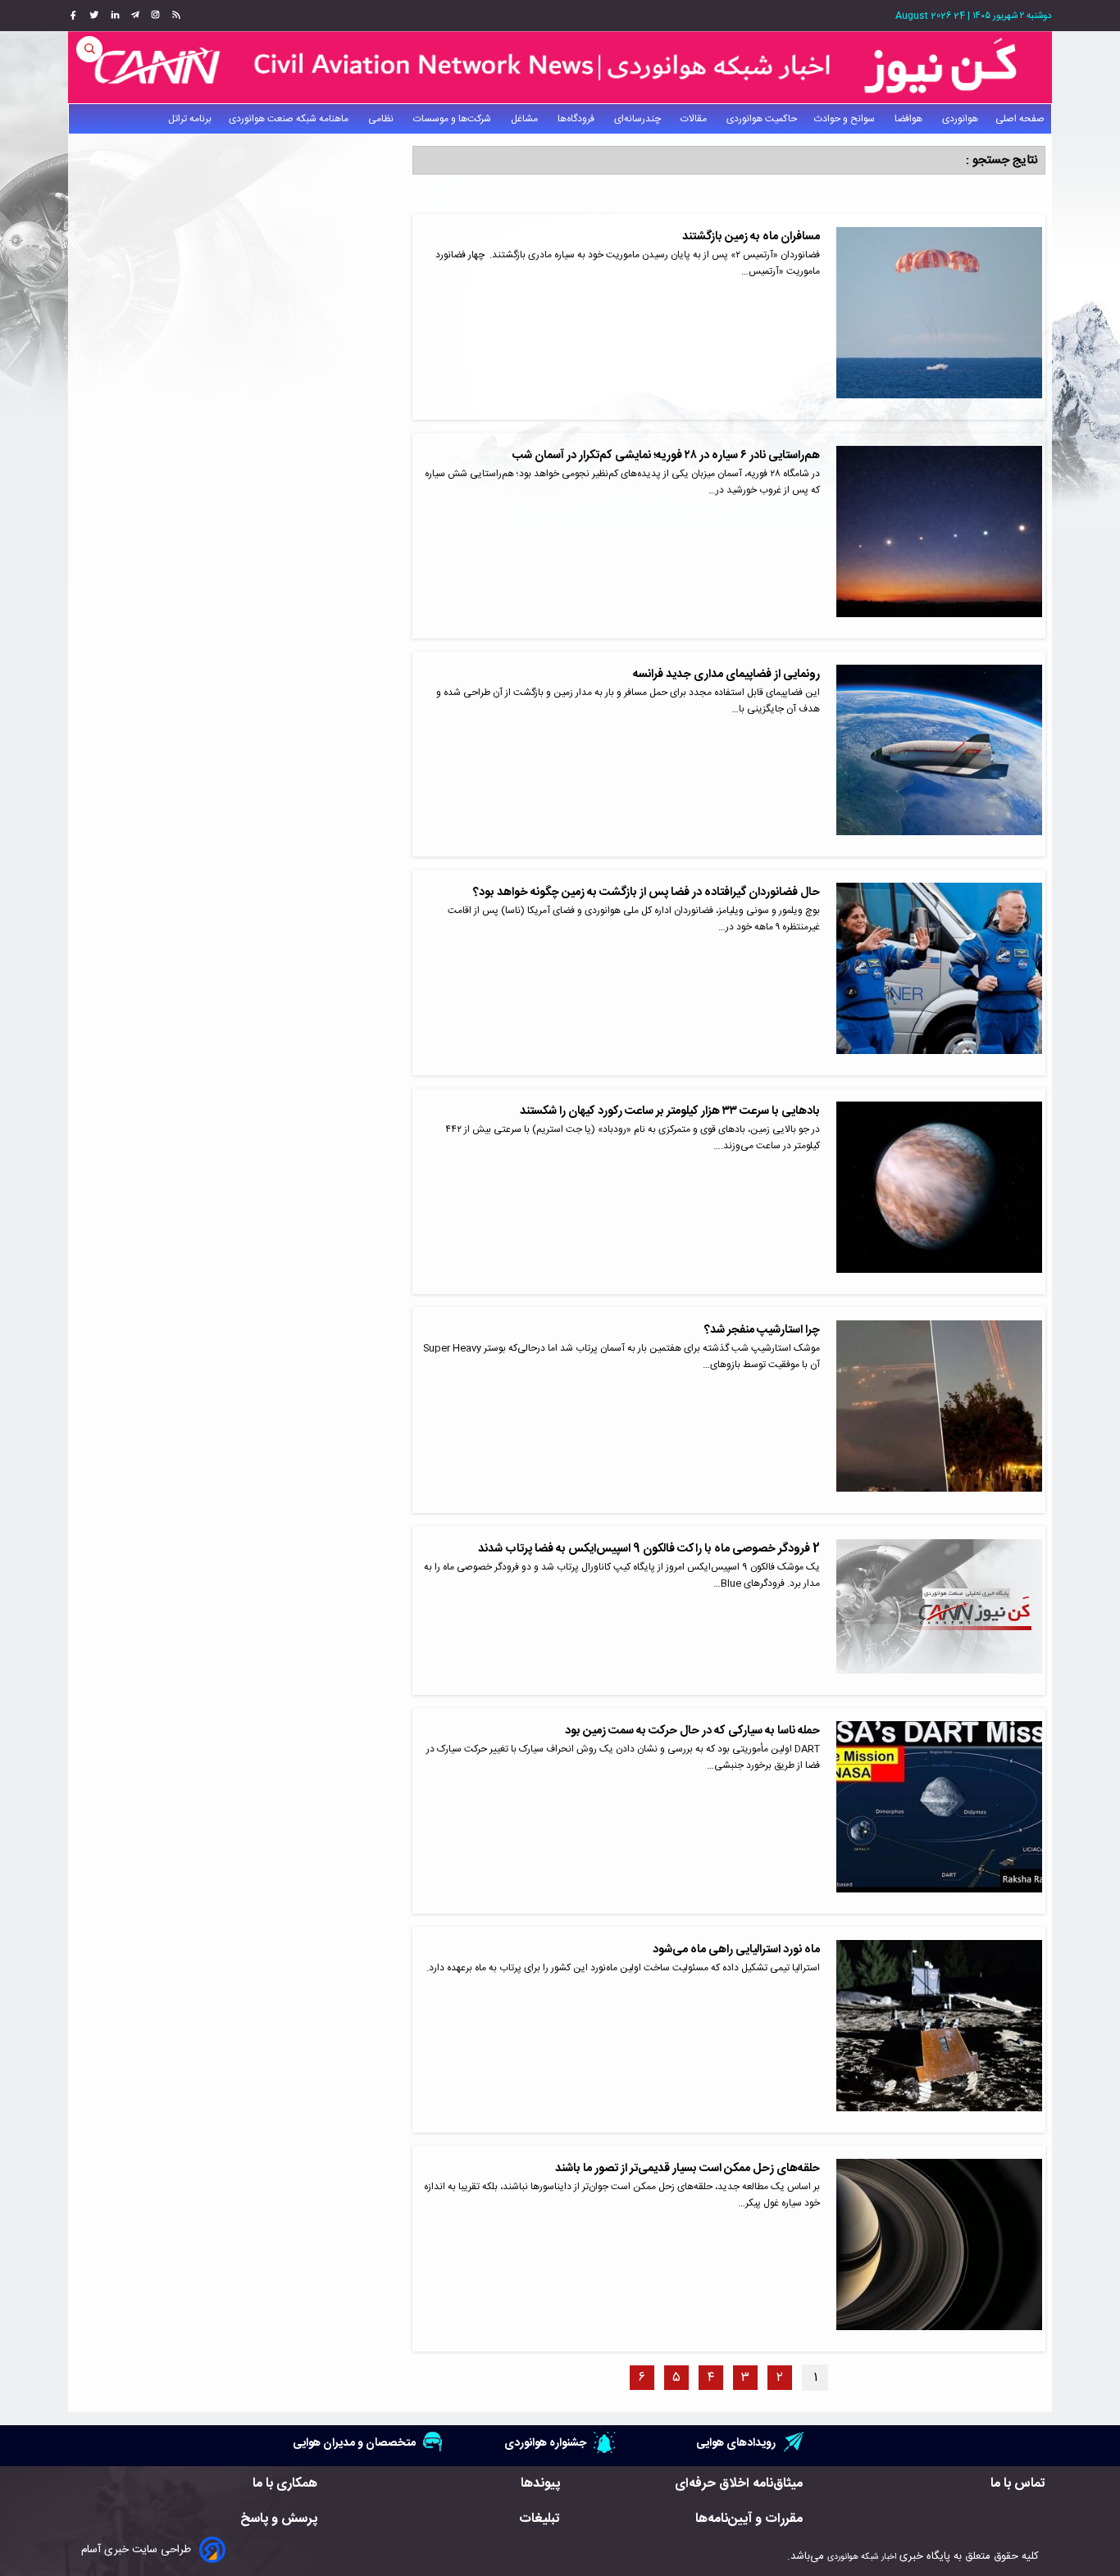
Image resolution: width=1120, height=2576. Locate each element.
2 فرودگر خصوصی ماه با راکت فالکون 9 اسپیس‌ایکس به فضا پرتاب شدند (649, 1549)
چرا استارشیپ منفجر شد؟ (762, 1330)
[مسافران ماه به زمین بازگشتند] (939, 317)
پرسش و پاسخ (279, 2519)
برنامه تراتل (190, 119)
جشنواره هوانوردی (545, 2443)
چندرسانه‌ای (639, 119)
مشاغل (526, 119)
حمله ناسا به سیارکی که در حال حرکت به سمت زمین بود (692, 1731)
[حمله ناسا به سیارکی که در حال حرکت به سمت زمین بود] (939, 1811)
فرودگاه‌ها (577, 119)
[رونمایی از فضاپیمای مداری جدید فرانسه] (939, 754)
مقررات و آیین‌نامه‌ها (749, 2519)
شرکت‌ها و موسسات (453, 119)
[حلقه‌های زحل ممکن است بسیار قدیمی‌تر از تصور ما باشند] (939, 2249)
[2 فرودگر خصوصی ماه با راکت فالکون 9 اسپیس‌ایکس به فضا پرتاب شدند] (939, 1611)
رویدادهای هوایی (736, 2443)
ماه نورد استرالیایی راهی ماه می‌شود (736, 1950)
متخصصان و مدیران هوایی (354, 2443)
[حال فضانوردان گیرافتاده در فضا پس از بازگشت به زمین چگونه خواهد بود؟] (939, 972)
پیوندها (540, 2484)
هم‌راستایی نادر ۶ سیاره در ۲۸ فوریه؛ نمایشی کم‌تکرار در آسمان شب (666, 456)
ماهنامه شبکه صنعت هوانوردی (290, 119)
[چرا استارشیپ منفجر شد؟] (939, 1410)
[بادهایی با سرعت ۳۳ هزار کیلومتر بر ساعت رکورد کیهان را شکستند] (939, 1191)
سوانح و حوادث (846, 119)
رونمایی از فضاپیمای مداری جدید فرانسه (726, 675)
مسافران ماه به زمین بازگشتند (751, 237)
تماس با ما (1018, 2484)
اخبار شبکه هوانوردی (862, 2557)
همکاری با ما (285, 2484)
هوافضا (910, 119)
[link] (174, 16)
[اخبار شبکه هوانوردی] (560, 67)
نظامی (382, 119)
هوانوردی (960, 119)
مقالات (695, 119)
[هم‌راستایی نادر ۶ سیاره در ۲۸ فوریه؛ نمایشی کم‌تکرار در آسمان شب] (939, 536)
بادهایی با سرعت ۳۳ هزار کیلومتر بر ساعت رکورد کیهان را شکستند (670, 1111)
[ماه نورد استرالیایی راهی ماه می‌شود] (939, 2030)
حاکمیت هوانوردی (762, 119)
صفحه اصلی (1020, 119)
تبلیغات (540, 2519)
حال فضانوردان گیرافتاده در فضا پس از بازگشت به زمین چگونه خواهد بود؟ (647, 893)
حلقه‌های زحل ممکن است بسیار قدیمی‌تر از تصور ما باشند (687, 2169)
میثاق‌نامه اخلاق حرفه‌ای (739, 2484)
